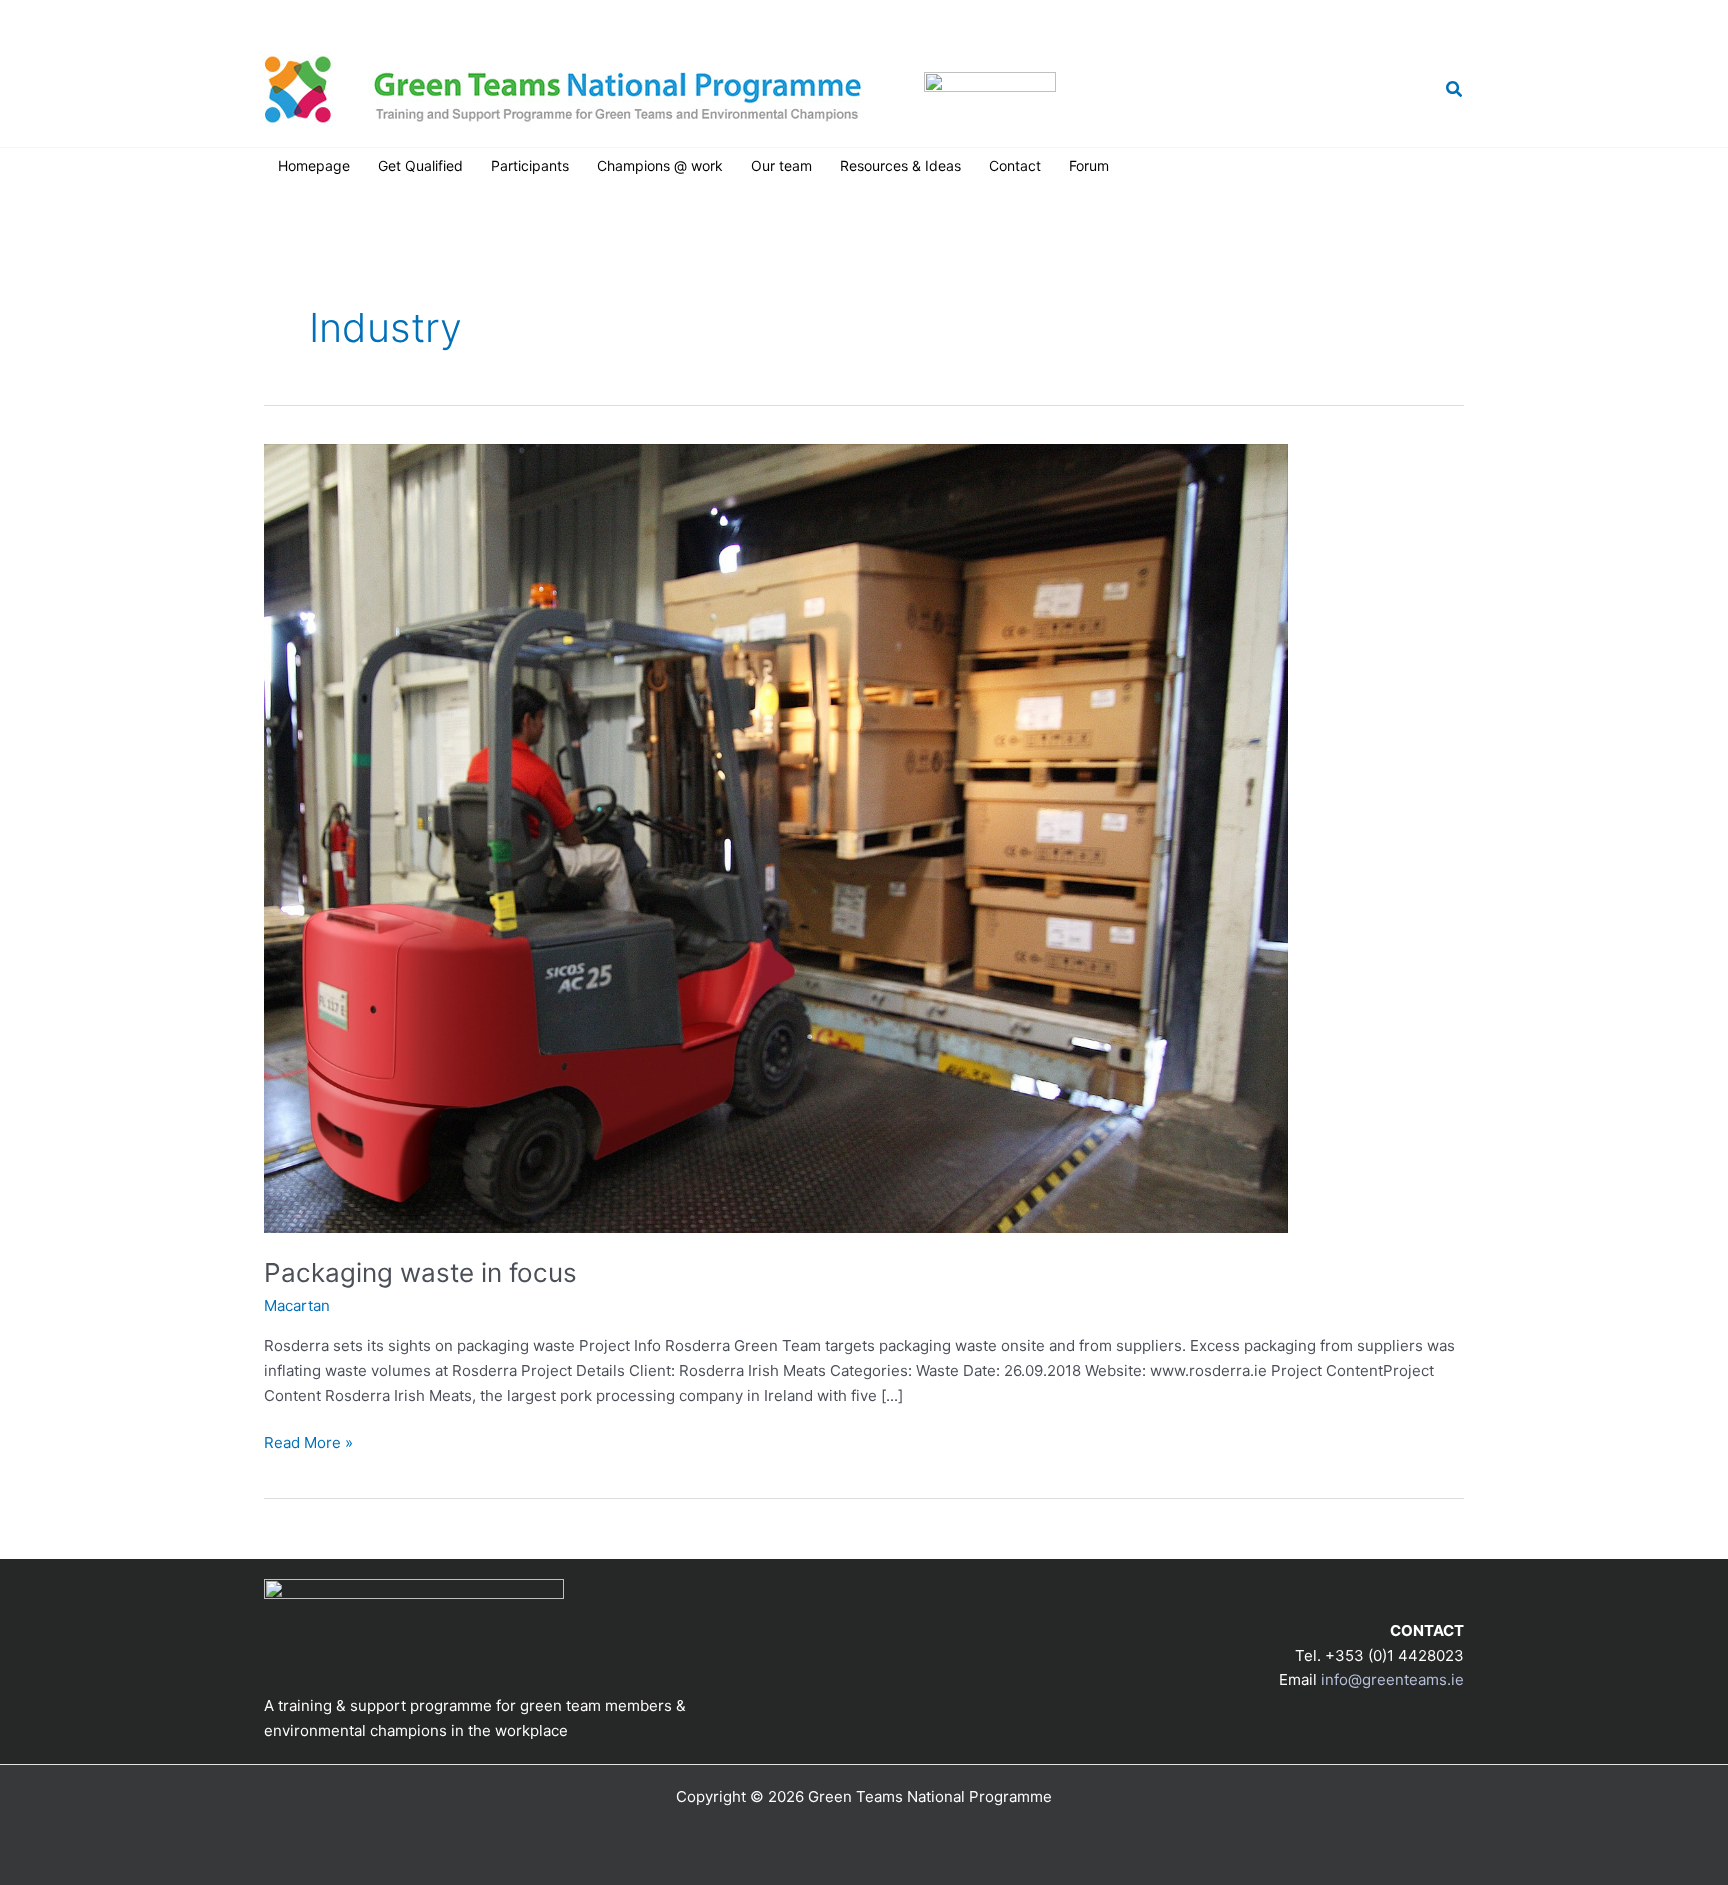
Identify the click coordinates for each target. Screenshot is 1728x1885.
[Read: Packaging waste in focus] (776, 836)
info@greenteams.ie (1153, 15)
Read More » (308, 1444)
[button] (1455, 89)
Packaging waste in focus (420, 1272)
